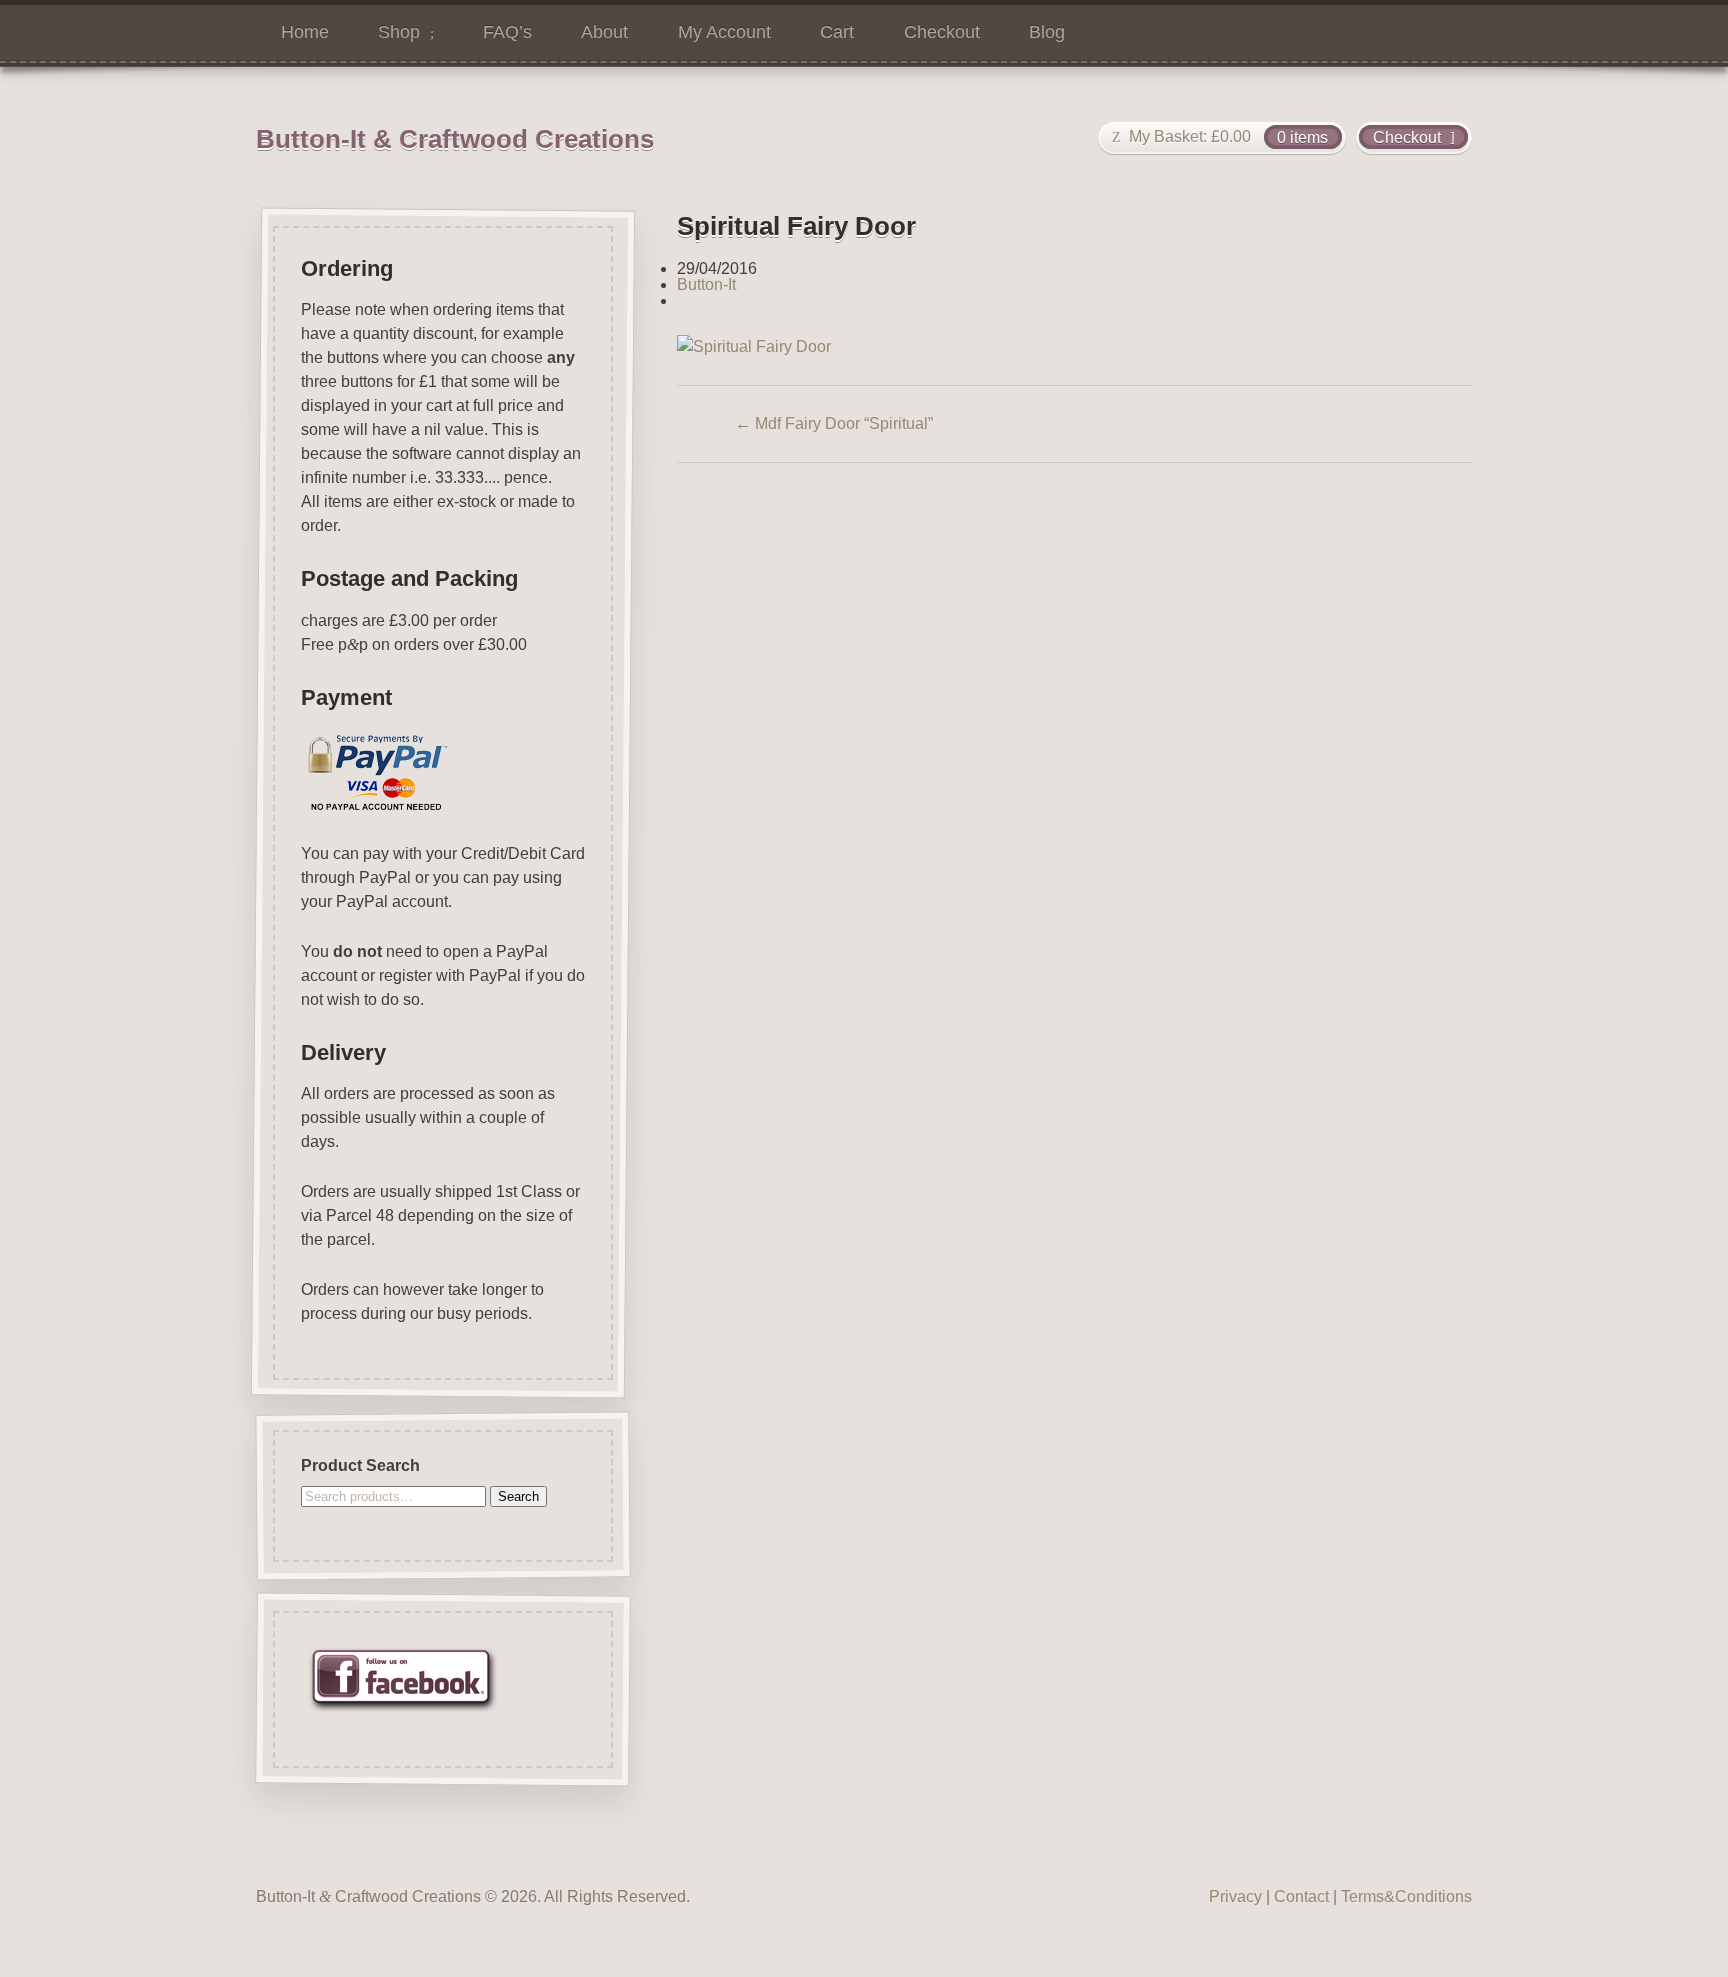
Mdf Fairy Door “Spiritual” (834, 423)
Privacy (1235, 1896)
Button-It (706, 284)
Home (305, 32)
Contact (1301, 1896)
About (604, 32)
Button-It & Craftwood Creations (455, 139)
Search (518, 1496)
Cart (837, 32)
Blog (1047, 32)
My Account (724, 32)
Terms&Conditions (1406, 1896)
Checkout (942, 32)
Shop (399, 32)
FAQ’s (507, 32)
